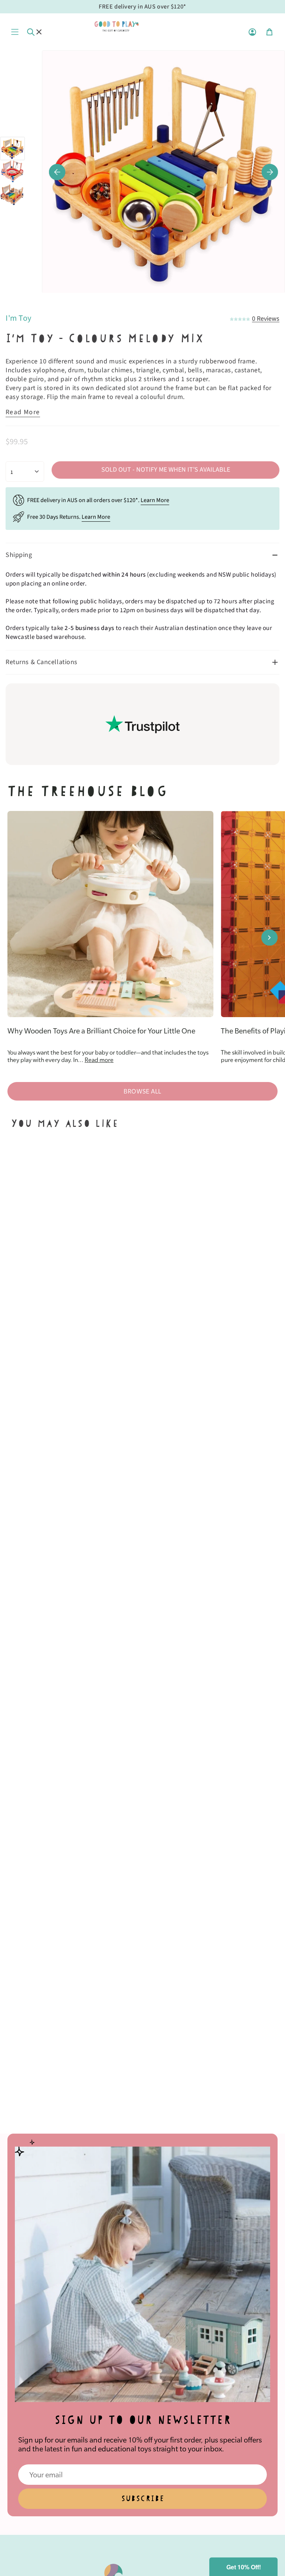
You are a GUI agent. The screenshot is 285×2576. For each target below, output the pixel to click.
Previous (57, 172)
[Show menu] (15, 32)
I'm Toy (19, 318)
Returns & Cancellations (42, 662)
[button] (243, 2567)
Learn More (155, 500)
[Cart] (269, 32)
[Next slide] (269, 937)
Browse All (142, 1091)
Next (270, 172)
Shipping (19, 555)
